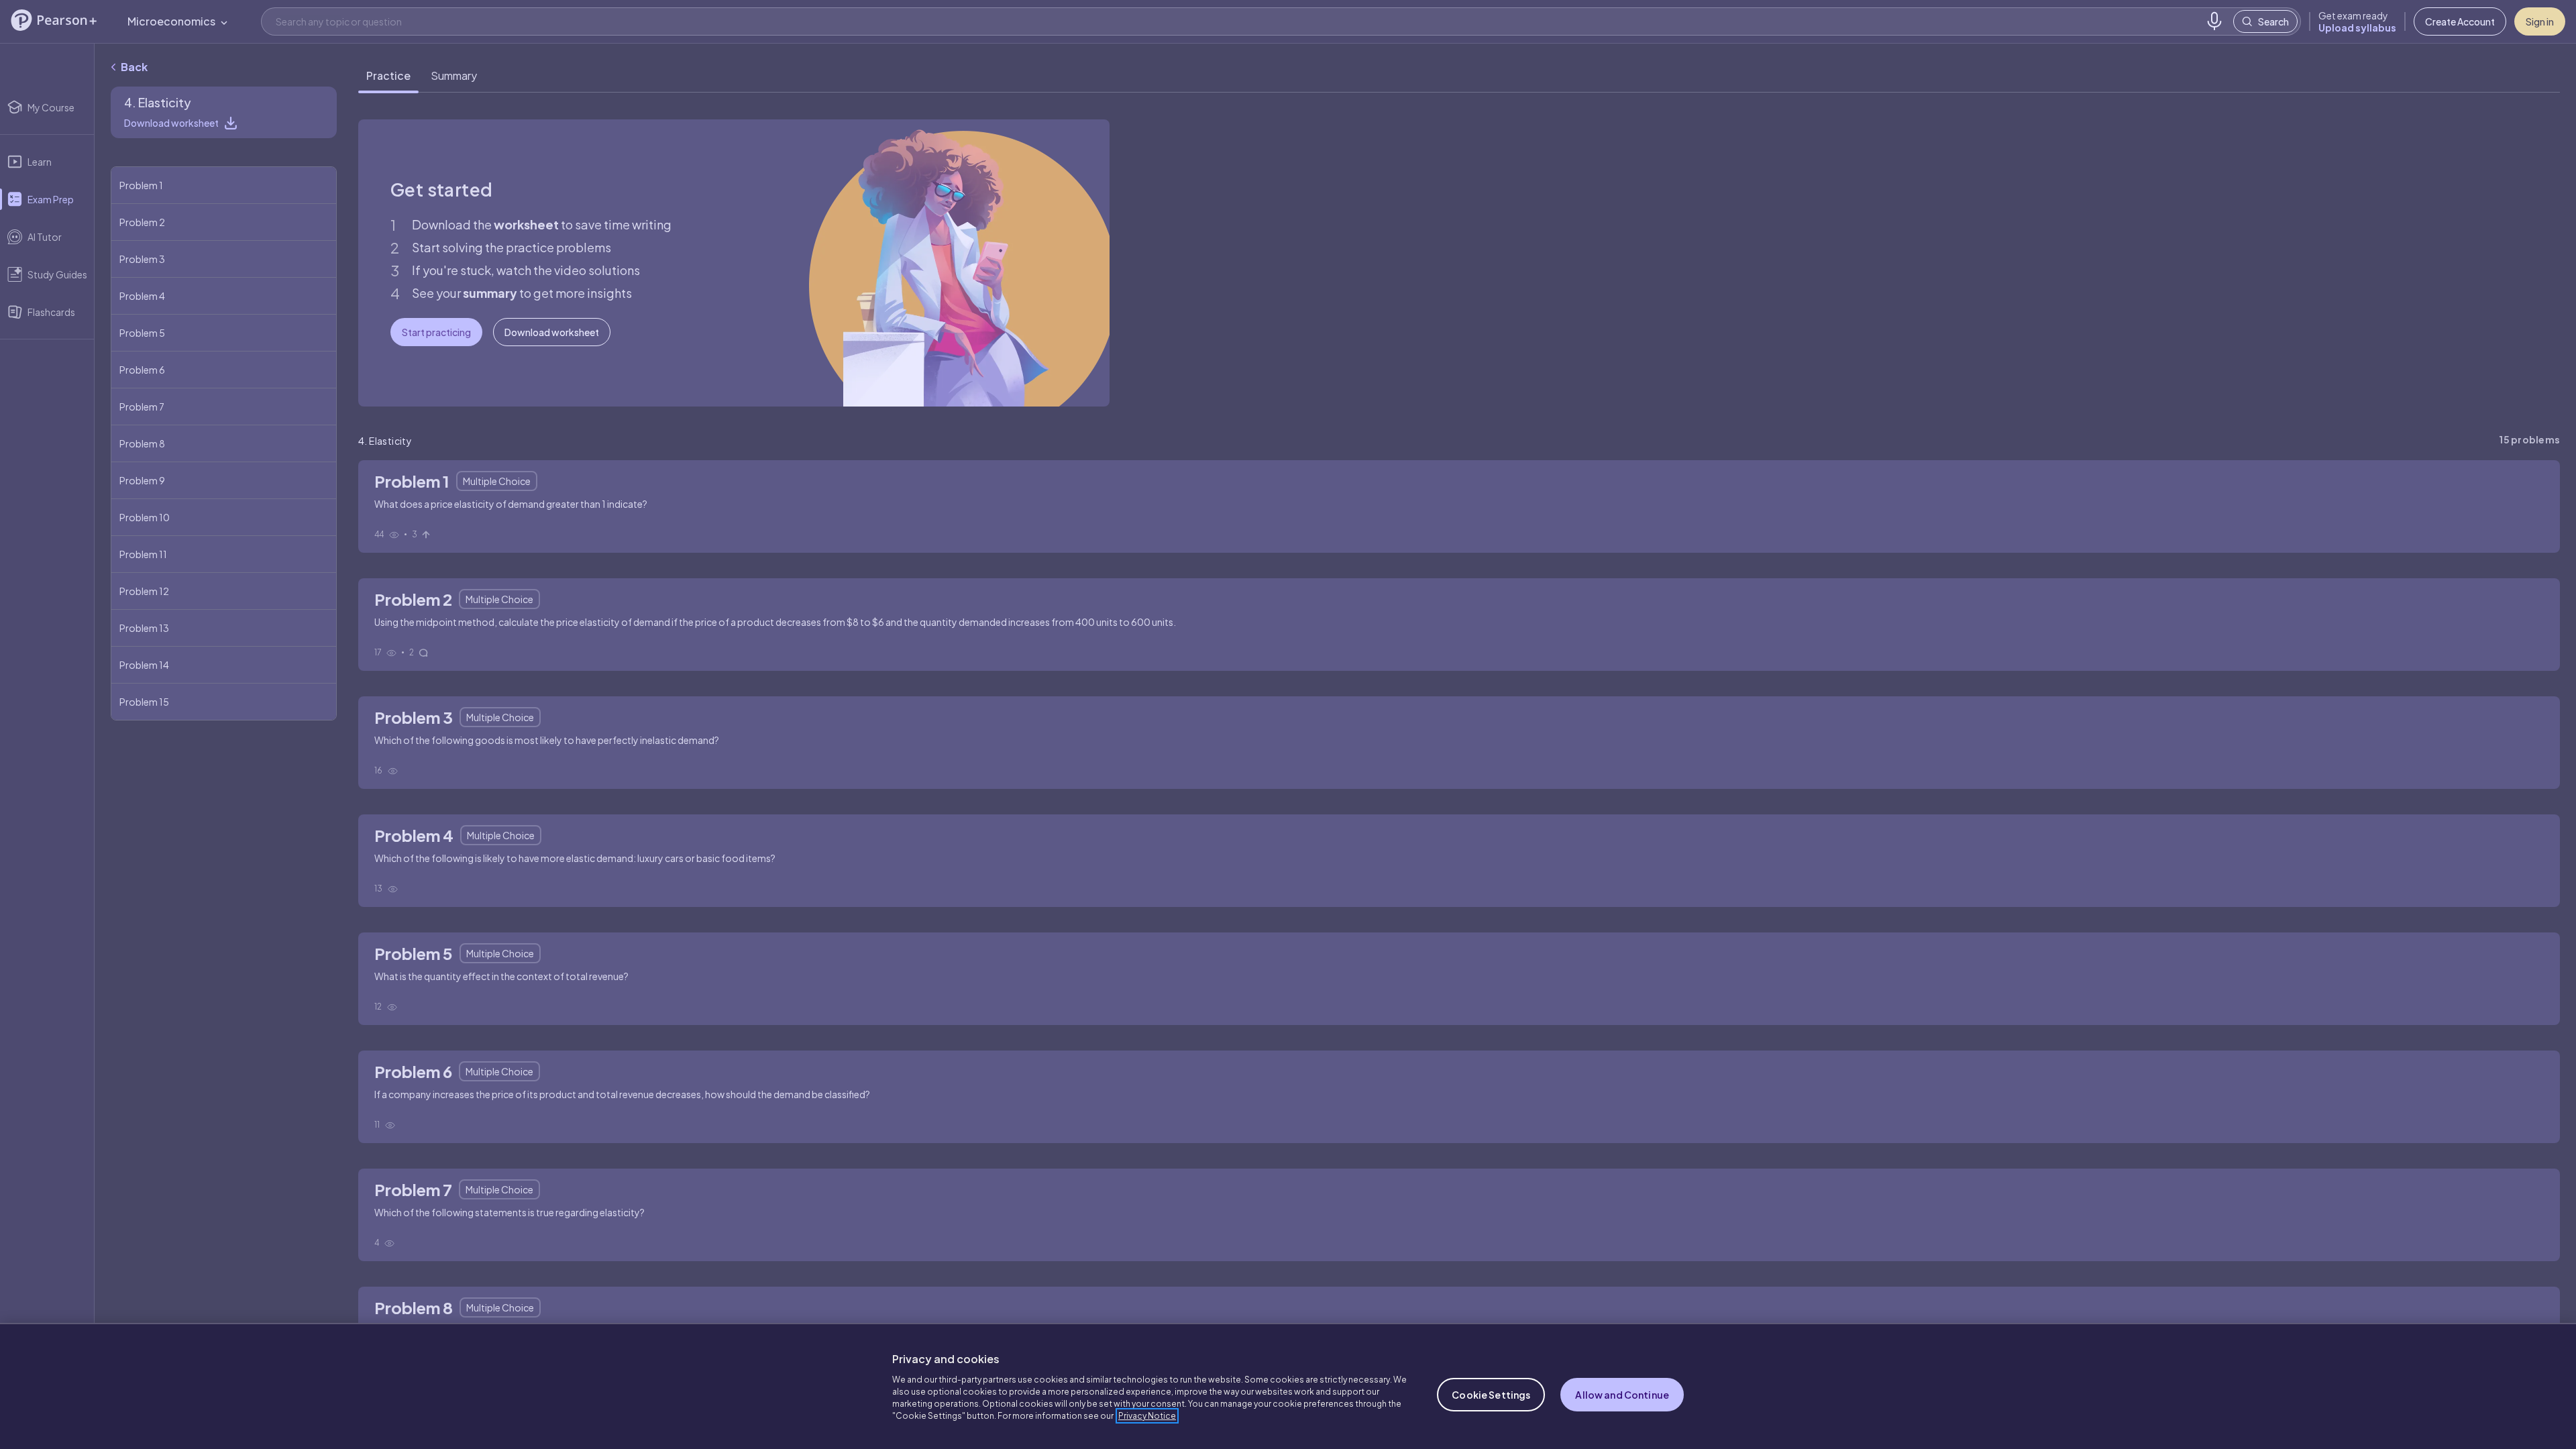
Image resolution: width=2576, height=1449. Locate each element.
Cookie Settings (1491, 1395)
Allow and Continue (1622, 1395)
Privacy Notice (1147, 1416)
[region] (1288, 1386)
